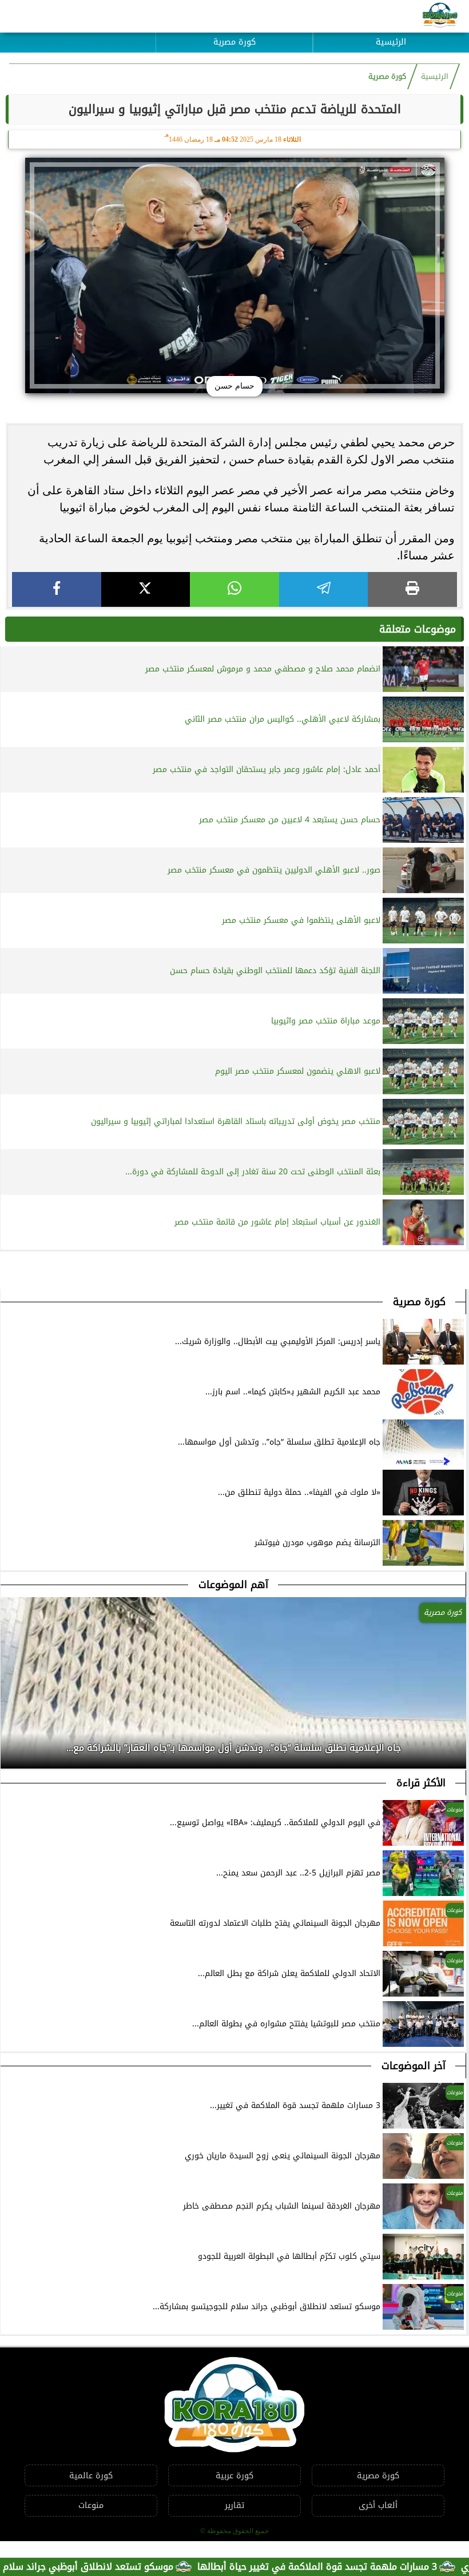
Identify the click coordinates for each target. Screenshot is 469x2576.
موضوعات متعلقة (418, 629)
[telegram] (324, 589)
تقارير (234, 2505)
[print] (412, 589)
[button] (10, 1745)
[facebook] (57, 589)
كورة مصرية (234, 42)
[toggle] (78, 34)
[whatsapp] (234, 589)
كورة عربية (234, 2476)
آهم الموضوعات (233, 1585)
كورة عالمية (91, 2476)
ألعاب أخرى (378, 2505)
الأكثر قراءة (421, 1783)
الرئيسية (391, 42)
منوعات (91, 2505)
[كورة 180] (440, 16)
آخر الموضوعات (414, 2066)
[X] (146, 589)
